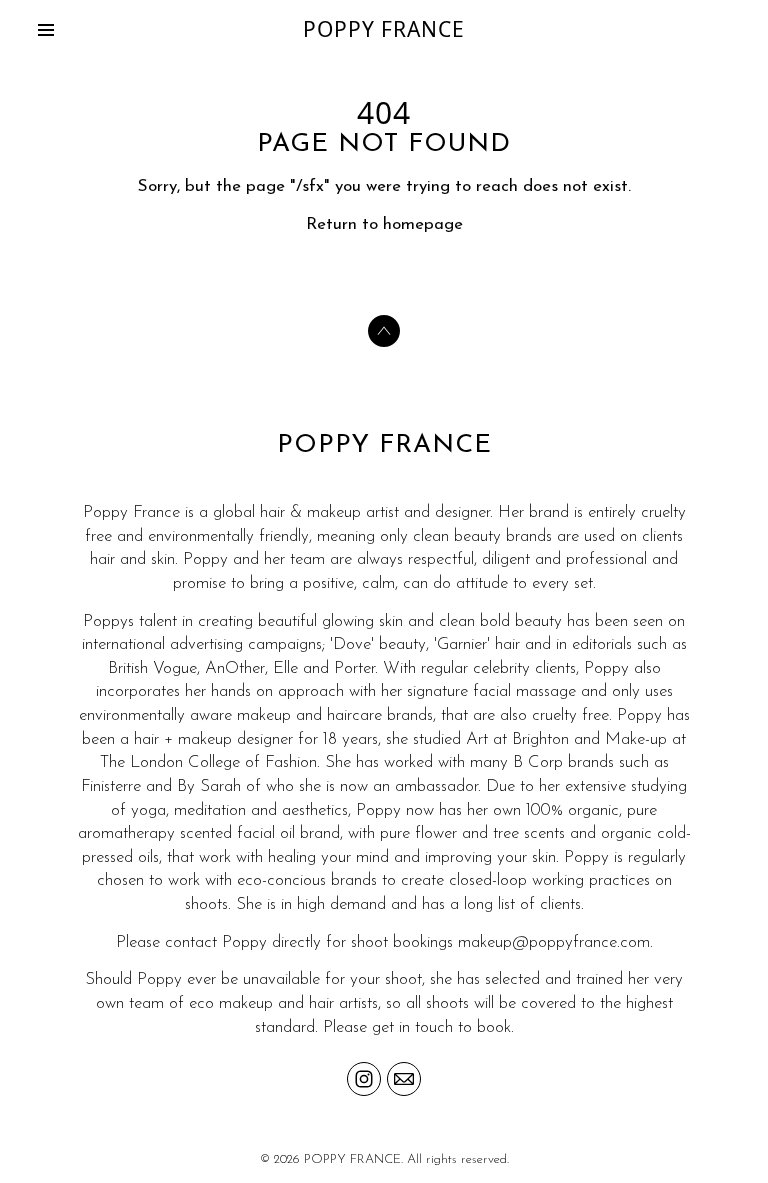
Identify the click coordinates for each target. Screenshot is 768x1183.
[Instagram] (364, 1079)
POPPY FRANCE (384, 445)
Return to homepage (384, 224)
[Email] (404, 1079)
